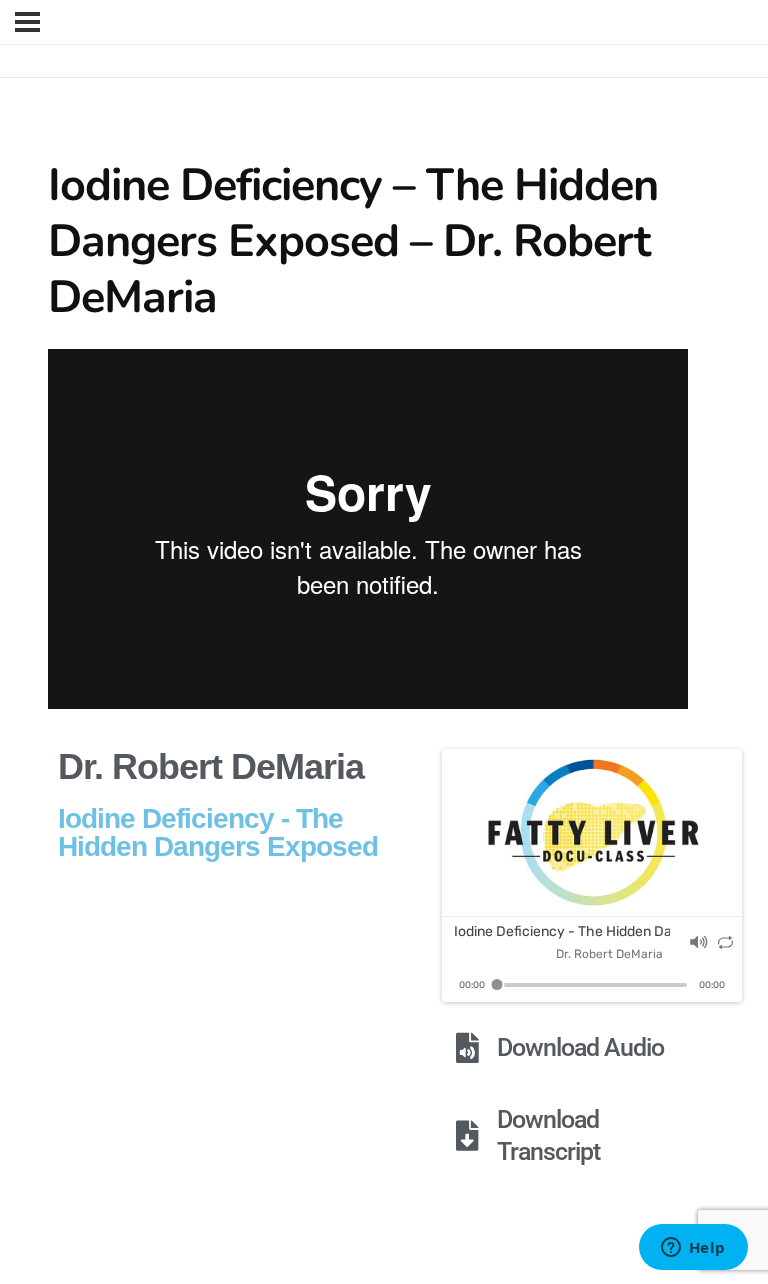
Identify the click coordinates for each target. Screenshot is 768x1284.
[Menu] (27, 22)
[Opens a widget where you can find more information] (693, 1249)
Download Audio (580, 1047)
